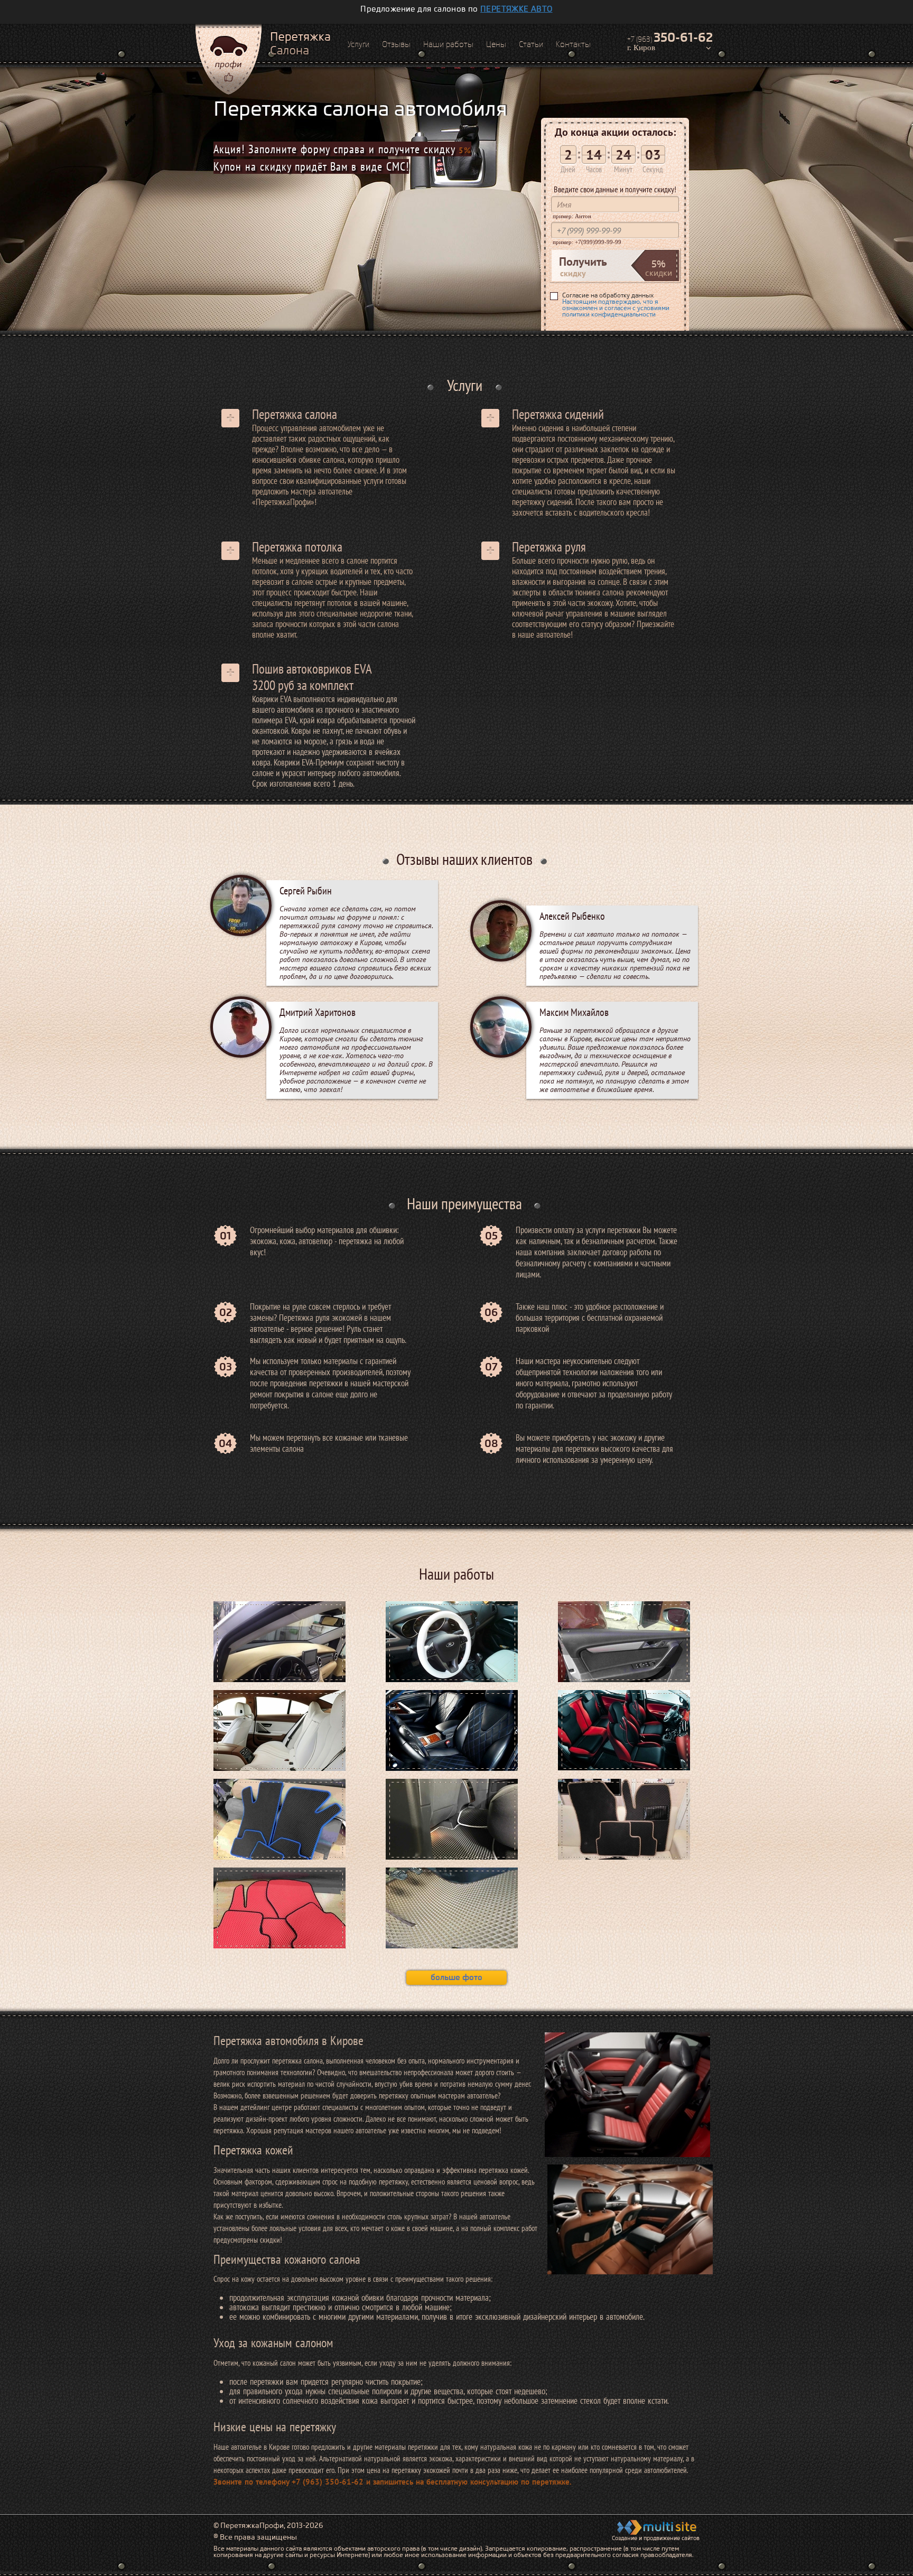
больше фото (456, 1977)
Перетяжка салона (295, 414)
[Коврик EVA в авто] (280, 1908)
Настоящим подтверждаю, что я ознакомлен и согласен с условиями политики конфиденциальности (616, 308)
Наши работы (448, 44)
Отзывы (396, 44)
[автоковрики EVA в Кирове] (280, 1819)
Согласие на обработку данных (616, 305)
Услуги (358, 44)
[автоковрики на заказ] (625, 1819)
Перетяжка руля (549, 547)
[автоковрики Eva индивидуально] (452, 1819)
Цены (496, 44)
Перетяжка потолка (297, 547)
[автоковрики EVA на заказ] (452, 1908)
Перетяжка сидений (558, 414)
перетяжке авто (516, 9)
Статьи (531, 44)
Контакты (573, 44)
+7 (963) (670, 38)
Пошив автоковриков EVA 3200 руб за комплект (312, 677)
